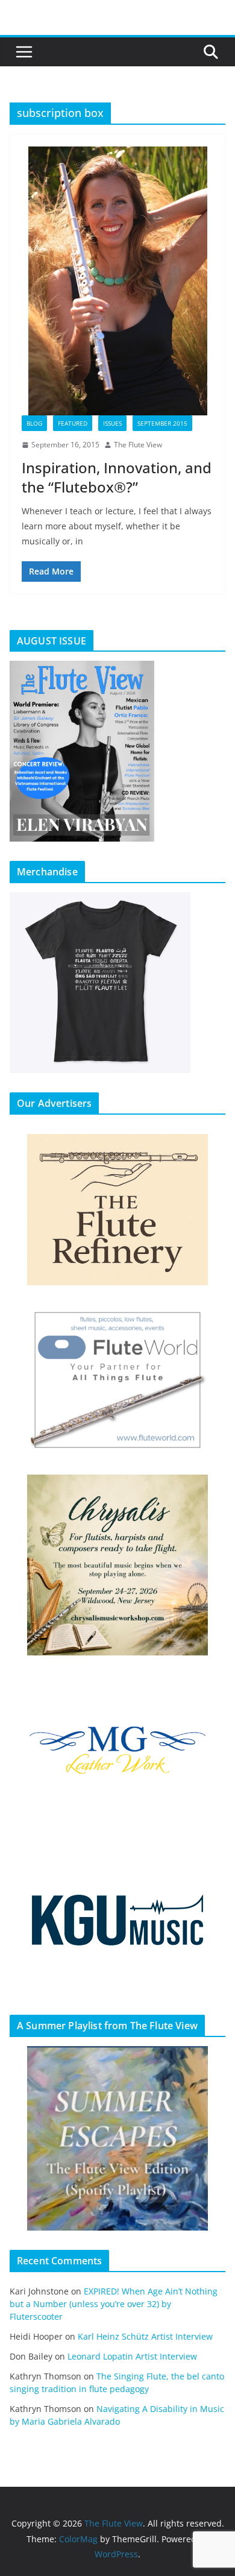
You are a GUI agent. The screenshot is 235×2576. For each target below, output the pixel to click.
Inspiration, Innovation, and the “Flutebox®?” (117, 477)
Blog (34, 423)
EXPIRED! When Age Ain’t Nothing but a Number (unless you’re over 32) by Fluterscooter (114, 2304)
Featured (73, 423)
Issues (112, 423)
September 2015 (162, 423)
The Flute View (138, 445)
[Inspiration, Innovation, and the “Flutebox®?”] (117, 281)
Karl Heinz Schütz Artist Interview (145, 2336)
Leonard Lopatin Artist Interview (132, 2356)
